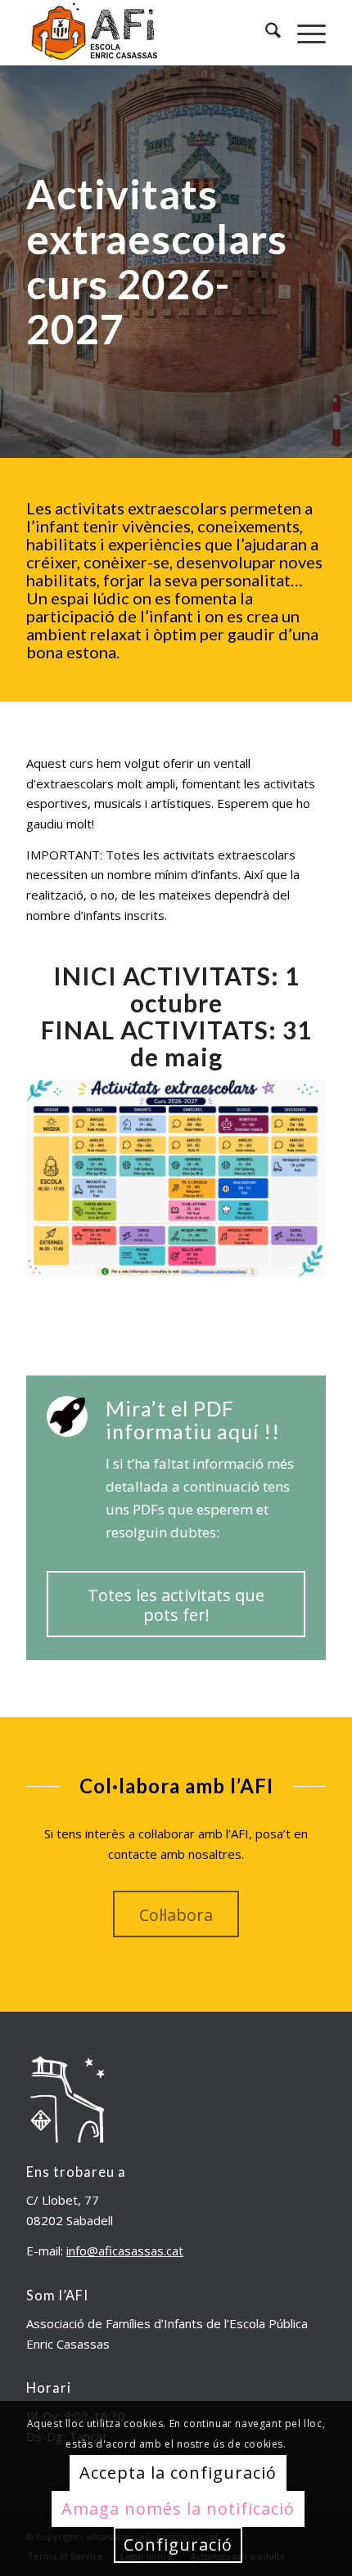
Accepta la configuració (178, 2473)
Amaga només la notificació (178, 2509)
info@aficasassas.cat (125, 2251)
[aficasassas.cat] (146, 33)
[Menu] (303, 33)
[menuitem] (265, 33)
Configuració (178, 2545)
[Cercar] (265, 33)
